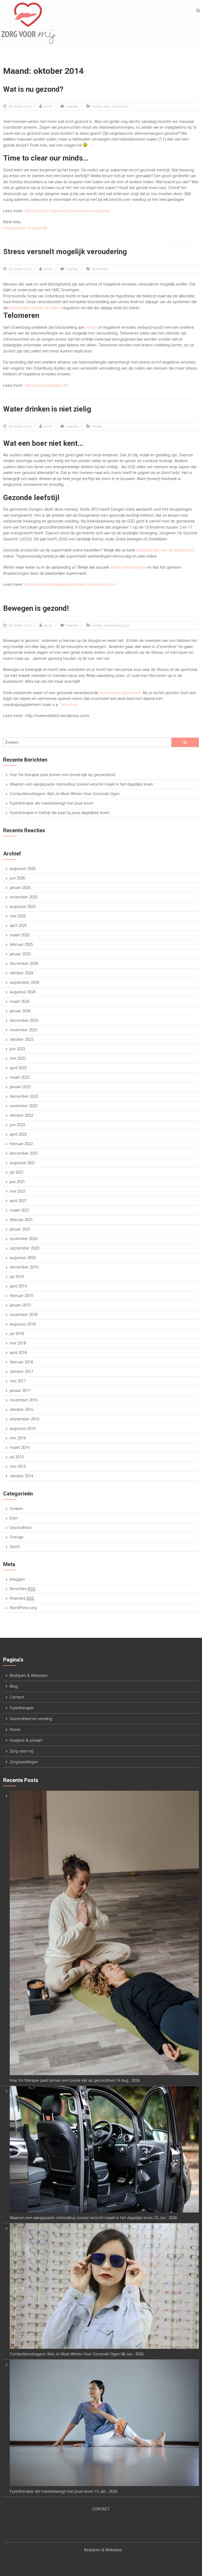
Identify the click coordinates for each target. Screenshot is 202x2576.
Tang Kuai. (69, 705)
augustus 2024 (23, 992)
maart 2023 (20, 1077)
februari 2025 (21, 945)
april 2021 (18, 1201)
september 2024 (24, 982)
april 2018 (18, 1353)
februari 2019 (21, 1296)
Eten (107, 106)
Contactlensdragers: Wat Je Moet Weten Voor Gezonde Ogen (65, 794)
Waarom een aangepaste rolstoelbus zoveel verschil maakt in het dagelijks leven (81, 784)
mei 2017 (18, 1381)
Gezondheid (120, 106)
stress (91, 327)
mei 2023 (18, 1058)
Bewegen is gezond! (36, 608)
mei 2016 (18, 1438)
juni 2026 (17, 878)
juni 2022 (17, 1125)
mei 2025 (18, 916)
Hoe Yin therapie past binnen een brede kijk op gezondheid (62, 775)
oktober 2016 (21, 1410)
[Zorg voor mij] (29, 23)
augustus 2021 (23, 1163)
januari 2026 (20, 888)
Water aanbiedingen (128, 567)
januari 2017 (20, 1391)
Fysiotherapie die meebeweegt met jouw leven (52, 803)
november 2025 (24, 897)
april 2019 (18, 1286)
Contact (17, 1697)
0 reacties (72, 106)
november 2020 (24, 1239)
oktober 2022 (21, 1115)
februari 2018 (21, 1362)
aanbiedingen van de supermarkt (166, 550)
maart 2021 (20, 1210)
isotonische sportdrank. (120, 693)
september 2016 (24, 1419)
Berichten (23, 1589)
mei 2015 (18, 1466)
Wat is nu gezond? (33, 89)
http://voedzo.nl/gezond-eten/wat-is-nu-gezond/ (67, 211)
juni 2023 (17, 1049)
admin (48, 106)
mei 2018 (18, 1343)
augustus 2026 (23, 869)
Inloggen (17, 1579)
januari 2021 (20, 1229)
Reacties (22, 1598)
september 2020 (24, 1248)
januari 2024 (20, 1011)
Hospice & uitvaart (26, 1740)
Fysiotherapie (22, 1708)
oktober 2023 (21, 1039)
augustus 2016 (23, 1429)
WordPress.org (23, 1608)
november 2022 (24, 1106)
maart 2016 (20, 1447)
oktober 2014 (21, 1476)
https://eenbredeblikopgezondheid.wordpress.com (70, 584)
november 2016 (24, 1400)
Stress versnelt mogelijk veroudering (65, 252)
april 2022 (18, 1134)
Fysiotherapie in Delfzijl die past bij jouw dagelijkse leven (60, 813)
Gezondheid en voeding (31, 1719)
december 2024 (24, 963)
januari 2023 (20, 1087)
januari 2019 (20, 1305)
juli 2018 (17, 1334)
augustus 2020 (23, 1258)
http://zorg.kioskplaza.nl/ (46, 385)
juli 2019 (17, 1277)
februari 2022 (21, 1144)
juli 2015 (17, 1457)
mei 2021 (18, 1191)
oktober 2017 (21, 1372)
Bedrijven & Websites (29, 1676)
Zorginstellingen (24, 1762)
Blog (14, 1686)
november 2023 (24, 1030)
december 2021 (24, 1153)
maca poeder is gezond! (25, 228)
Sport (126, 626)
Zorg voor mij (21, 1751)
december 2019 (24, 1267)
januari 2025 (20, 954)
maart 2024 (20, 1001)
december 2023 (24, 1020)
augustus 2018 (23, 1324)
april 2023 (18, 1068)
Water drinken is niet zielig (47, 409)
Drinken (97, 106)
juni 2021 (17, 1182)
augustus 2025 (23, 907)
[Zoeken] (185, 742)
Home (15, 1730)
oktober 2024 (21, 973)
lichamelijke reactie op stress (35, 308)
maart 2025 (20, 935)
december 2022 (24, 1096)
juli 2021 (17, 1172)
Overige (17, 1537)
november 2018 (24, 1315)
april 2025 (18, 926)
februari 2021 (21, 1220)
